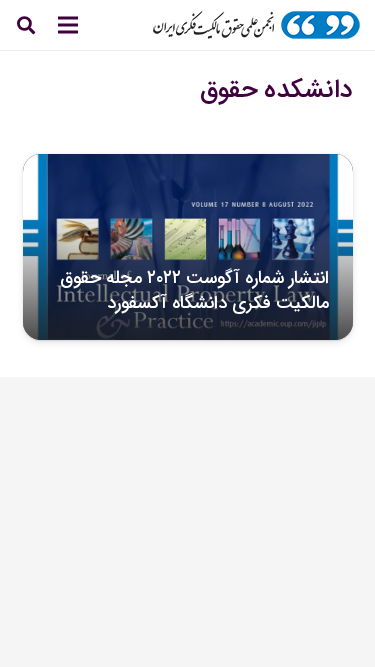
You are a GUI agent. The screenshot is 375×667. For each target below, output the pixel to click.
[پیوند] (256, 25)
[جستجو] (26, 25)
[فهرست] (68, 25)
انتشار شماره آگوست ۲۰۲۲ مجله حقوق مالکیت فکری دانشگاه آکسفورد (194, 290)
